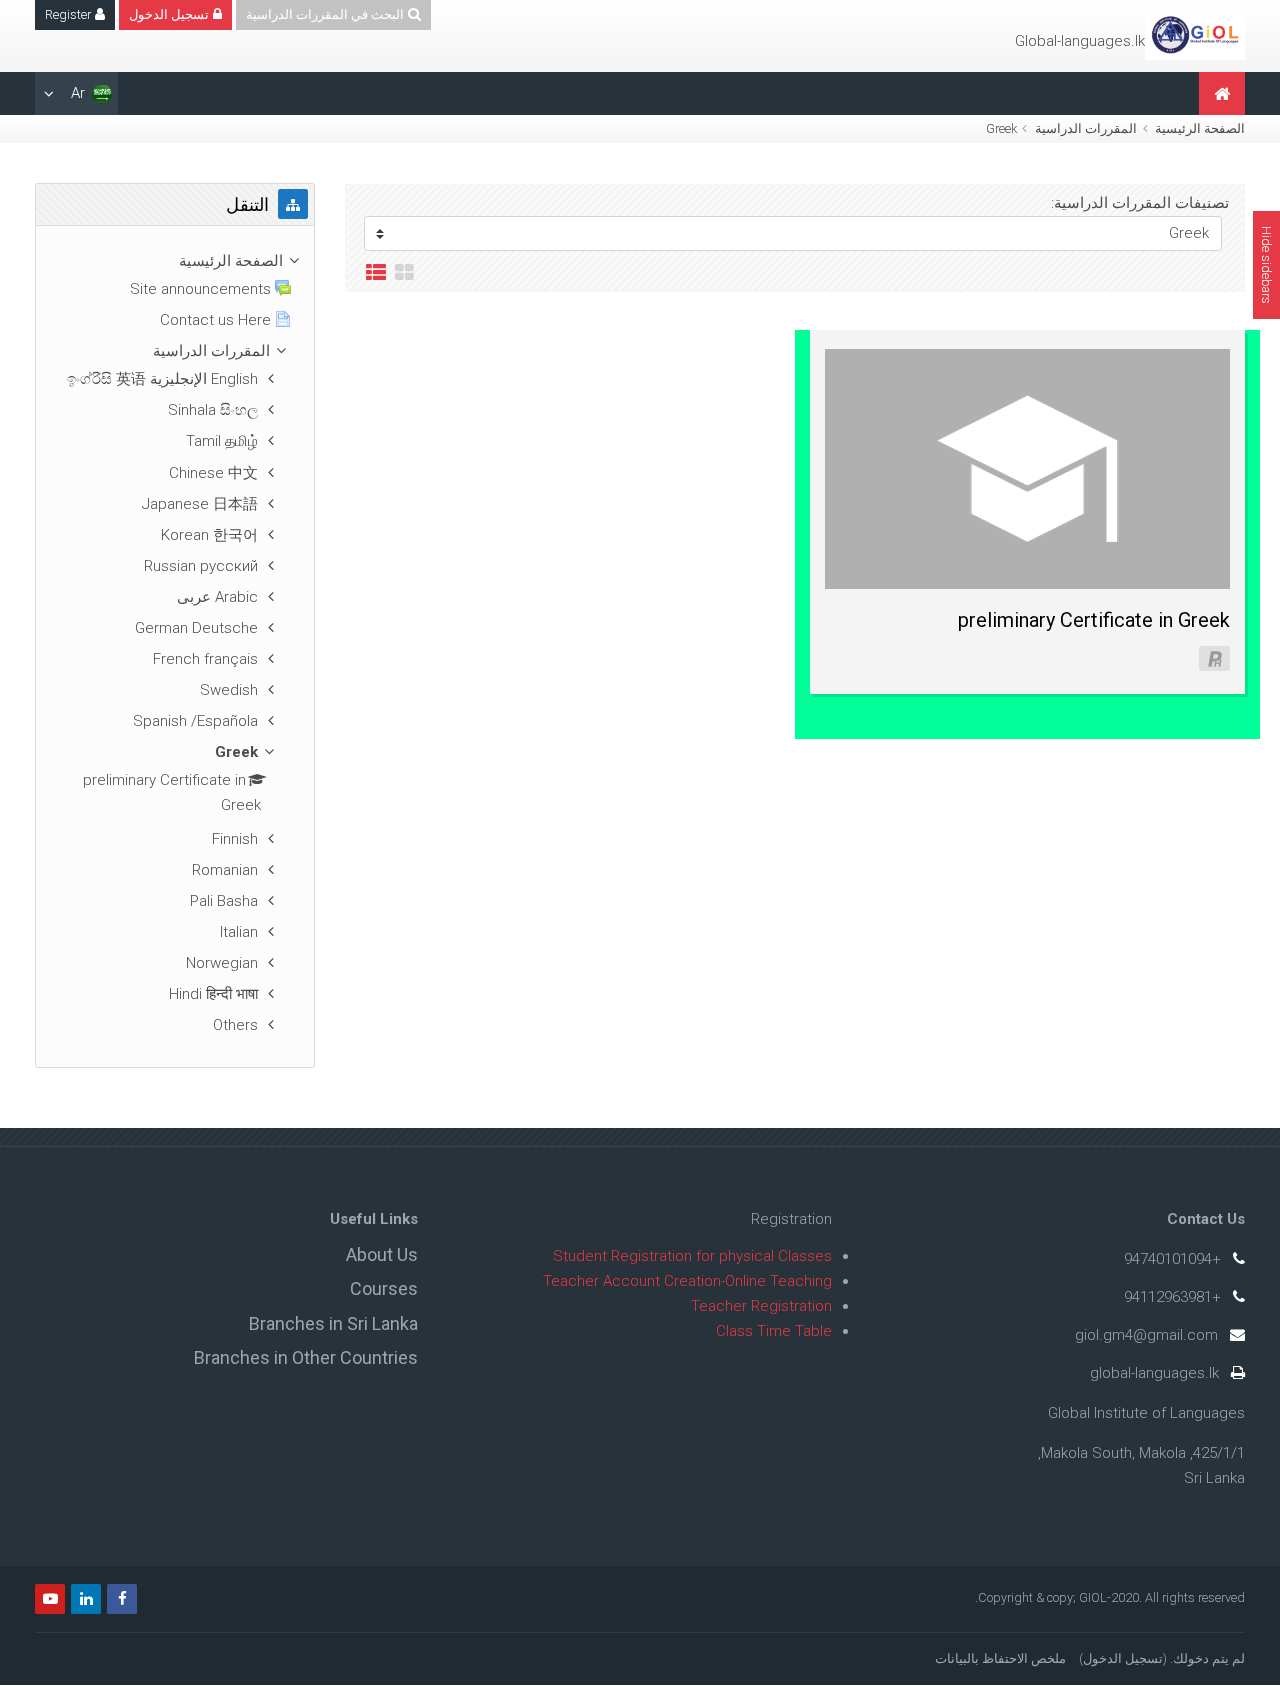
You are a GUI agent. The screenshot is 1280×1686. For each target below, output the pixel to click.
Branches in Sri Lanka (333, 1323)
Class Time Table (774, 1331)
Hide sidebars (1266, 265)
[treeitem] (175, 261)
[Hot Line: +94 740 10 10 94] (1195, 35)
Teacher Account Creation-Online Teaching (687, 1281)
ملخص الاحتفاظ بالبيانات (1000, 1658)
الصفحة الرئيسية (1200, 128)
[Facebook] (122, 1599)
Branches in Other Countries (306, 1357)
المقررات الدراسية (1086, 128)
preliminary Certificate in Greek (1094, 620)
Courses (384, 1288)
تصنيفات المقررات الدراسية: (1140, 203)
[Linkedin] (86, 1599)
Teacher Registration (761, 1306)
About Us (382, 1254)
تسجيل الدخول (1123, 1658)
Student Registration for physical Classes (692, 1256)
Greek (1001, 128)
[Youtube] (50, 1599)
